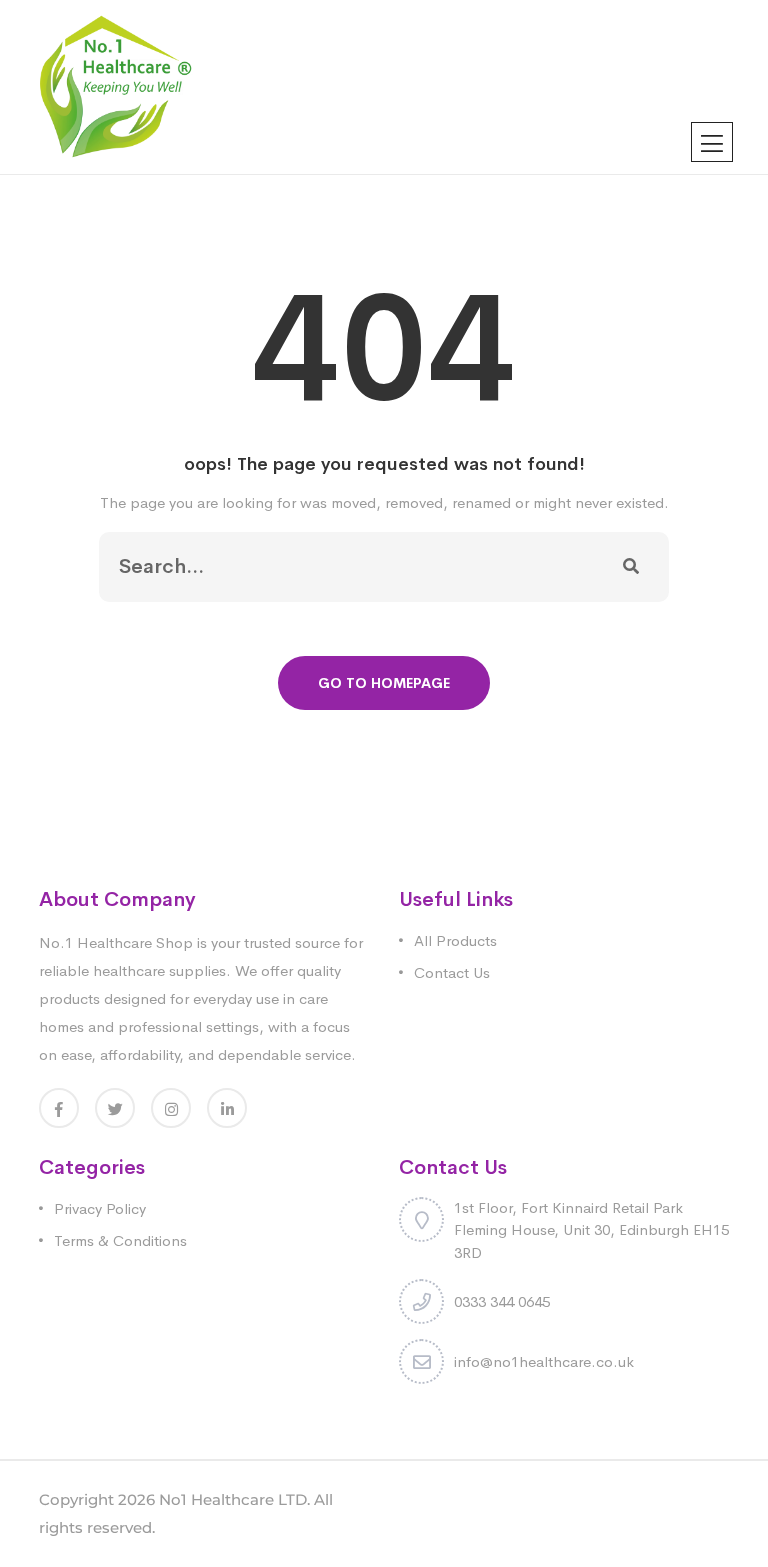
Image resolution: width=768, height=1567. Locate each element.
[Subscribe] (631, 567)
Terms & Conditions (120, 1240)
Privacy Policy (100, 1208)
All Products (455, 940)
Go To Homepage (384, 683)
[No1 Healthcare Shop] (115, 85)
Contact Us (452, 972)
